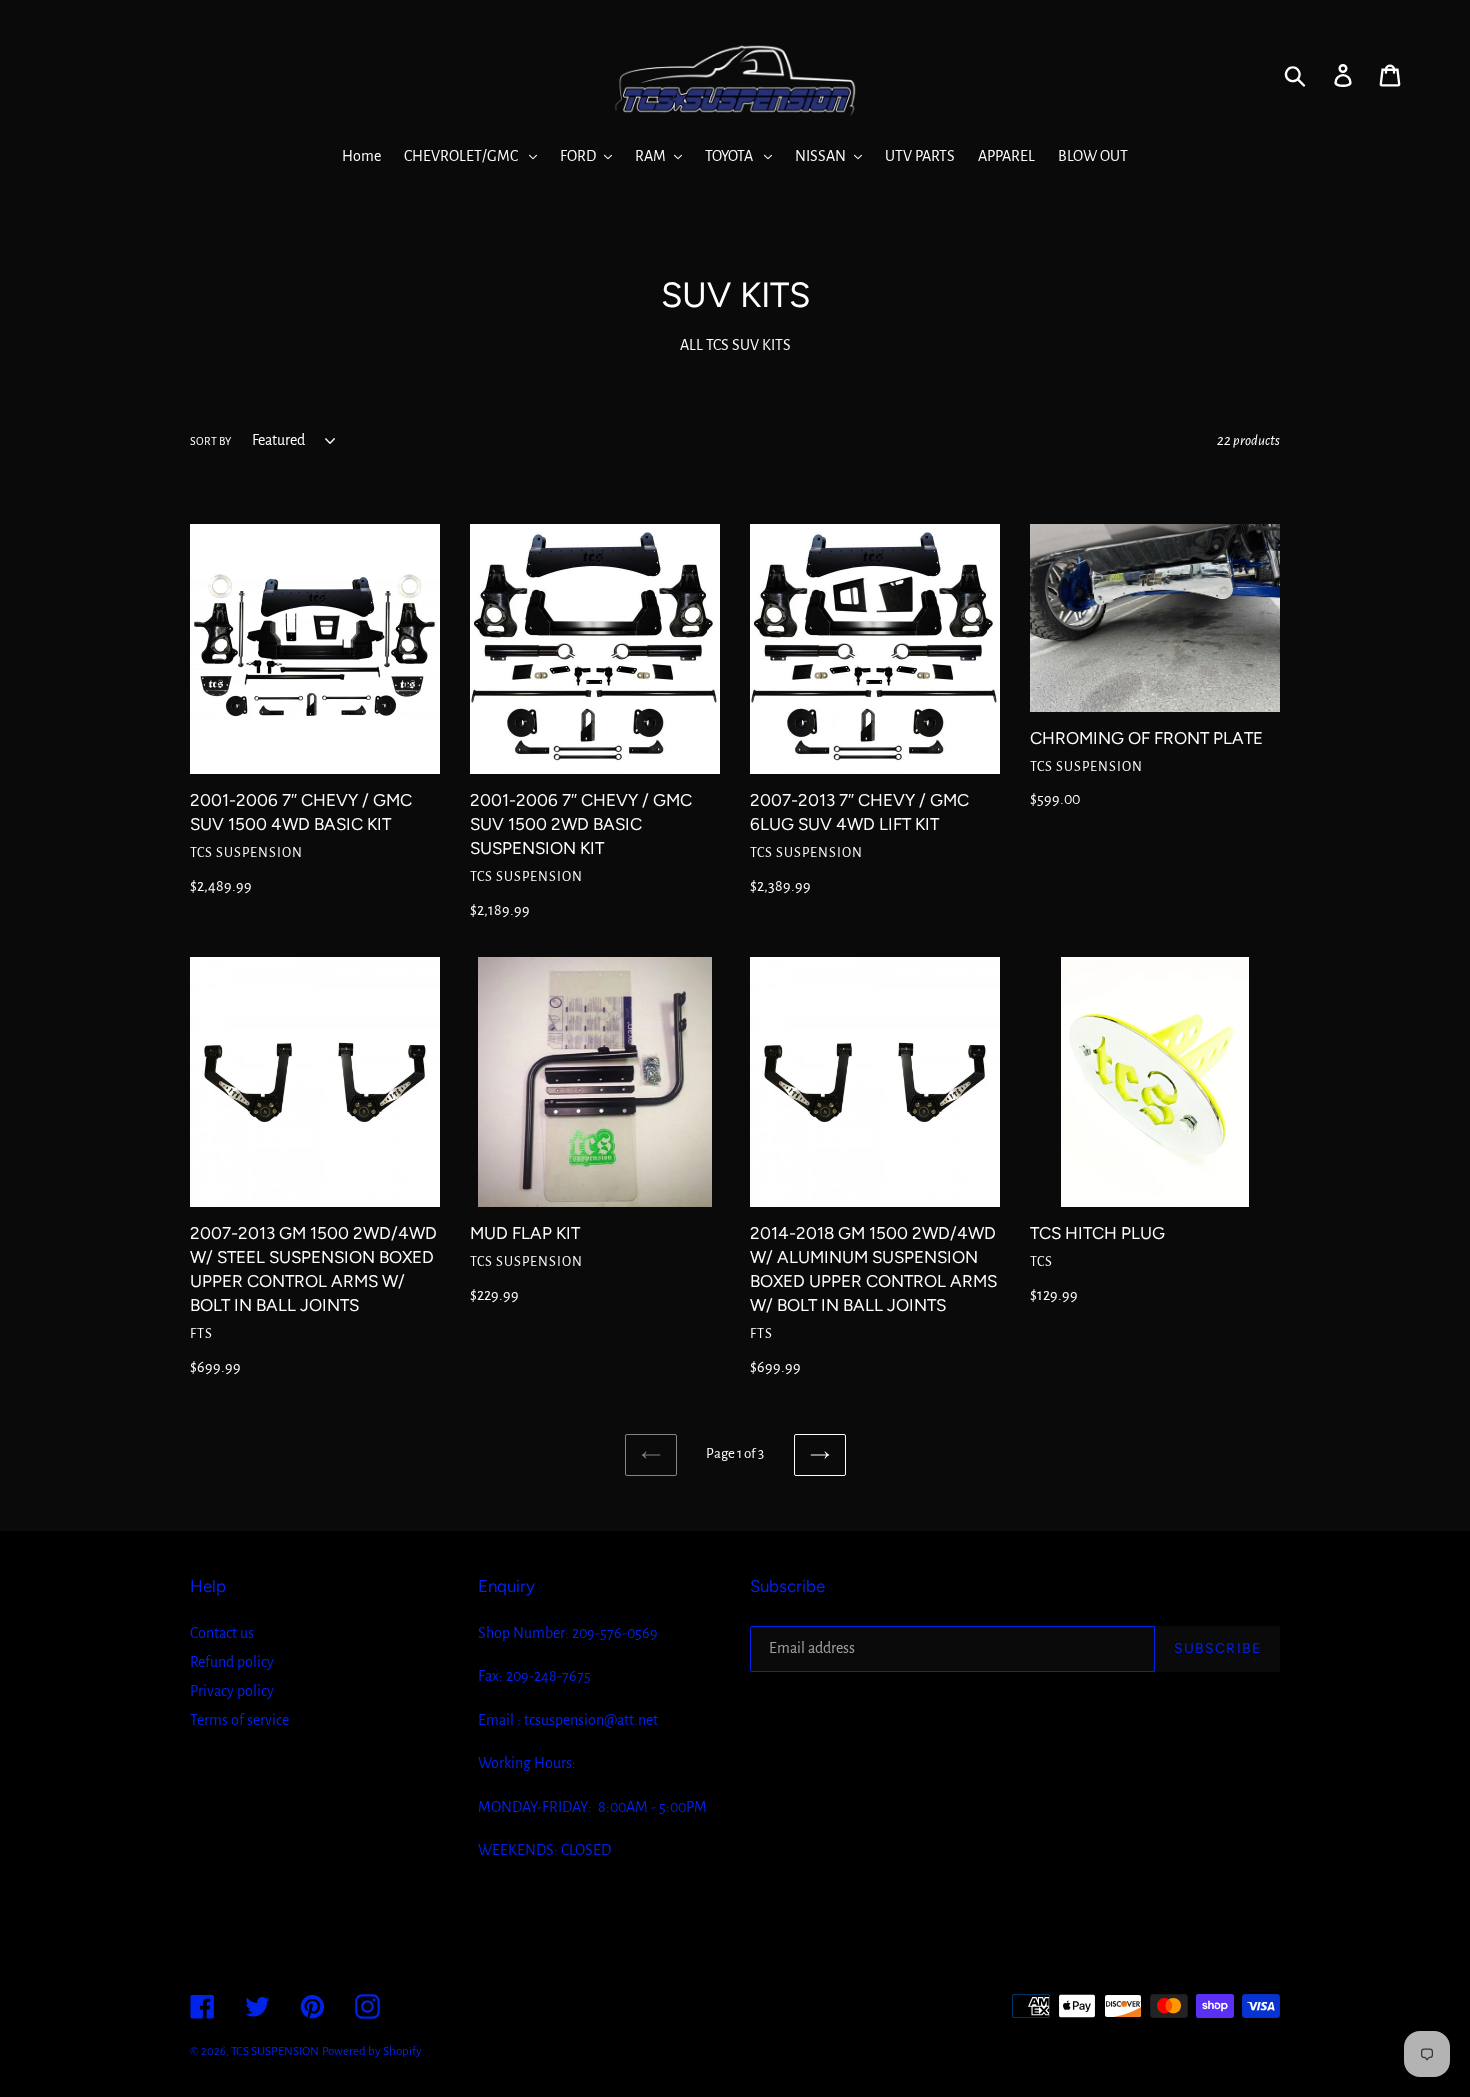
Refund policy (232, 1662)
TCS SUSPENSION (275, 2051)
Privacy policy (232, 1691)
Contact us (222, 1633)
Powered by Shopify (372, 2051)
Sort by (210, 441)
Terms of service (239, 1720)
